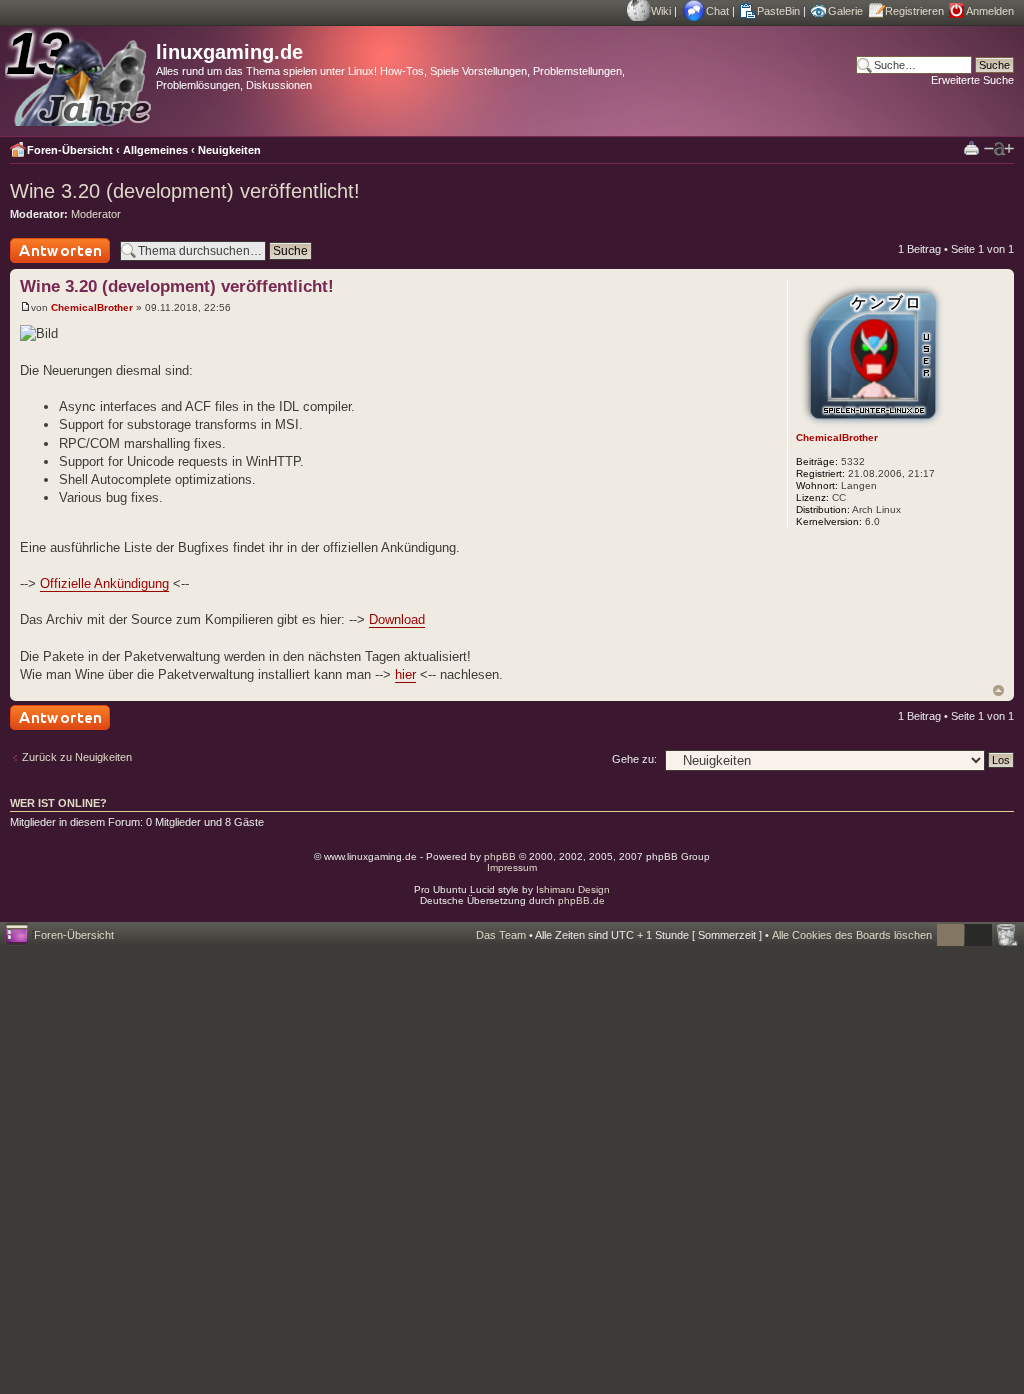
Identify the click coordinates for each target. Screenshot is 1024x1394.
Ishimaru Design (573, 889)
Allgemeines (155, 150)
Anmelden (990, 11)
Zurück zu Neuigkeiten (77, 757)
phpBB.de (581, 900)
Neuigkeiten (229, 150)
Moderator (96, 214)
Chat (717, 11)
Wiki (661, 11)
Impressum (512, 867)
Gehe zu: (634, 759)
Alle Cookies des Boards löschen (852, 935)
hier (405, 674)
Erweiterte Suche (972, 80)
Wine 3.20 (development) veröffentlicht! (185, 191)
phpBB (500, 856)
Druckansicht (971, 147)
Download (397, 619)
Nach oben (998, 690)
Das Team (501, 935)
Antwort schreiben (54, 262)
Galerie (845, 11)
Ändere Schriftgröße (999, 149)
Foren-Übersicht (70, 150)
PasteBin (778, 11)
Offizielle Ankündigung (104, 583)
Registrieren (914, 11)
